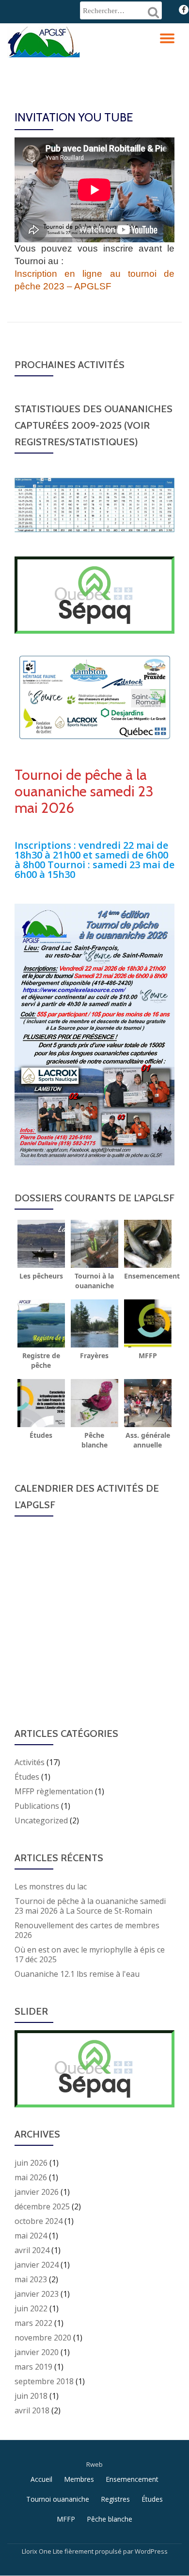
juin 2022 (31, 2308)
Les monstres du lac (51, 1886)
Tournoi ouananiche (58, 2499)
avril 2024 (32, 2250)
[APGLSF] (45, 40)
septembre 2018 (44, 2381)
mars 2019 (33, 2367)
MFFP (66, 2519)
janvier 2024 (37, 2265)
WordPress (151, 2551)
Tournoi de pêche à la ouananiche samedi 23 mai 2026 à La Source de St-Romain (90, 1906)
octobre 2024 (39, 2221)
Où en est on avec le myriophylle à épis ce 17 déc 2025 (90, 1954)
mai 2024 (31, 2236)
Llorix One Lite (43, 2551)
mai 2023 (31, 2279)
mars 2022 (33, 2323)
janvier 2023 (37, 2294)
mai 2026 (31, 2177)
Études (27, 1777)
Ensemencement (132, 2479)
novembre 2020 (43, 2338)
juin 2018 (31, 2396)
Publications (37, 1806)
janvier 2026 (37, 2192)
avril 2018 (32, 2410)
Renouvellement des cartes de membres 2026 (87, 1930)
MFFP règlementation (54, 1791)
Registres (115, 2499)
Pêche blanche (110, 2519)
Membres (79, 2479)
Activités (30, 1762)
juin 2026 (31, 2163)
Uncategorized (41, 1820)
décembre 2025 (42, 2206)
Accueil (41, 2479)
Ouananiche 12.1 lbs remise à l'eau (77, 1974)
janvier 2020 (37, 2352)
